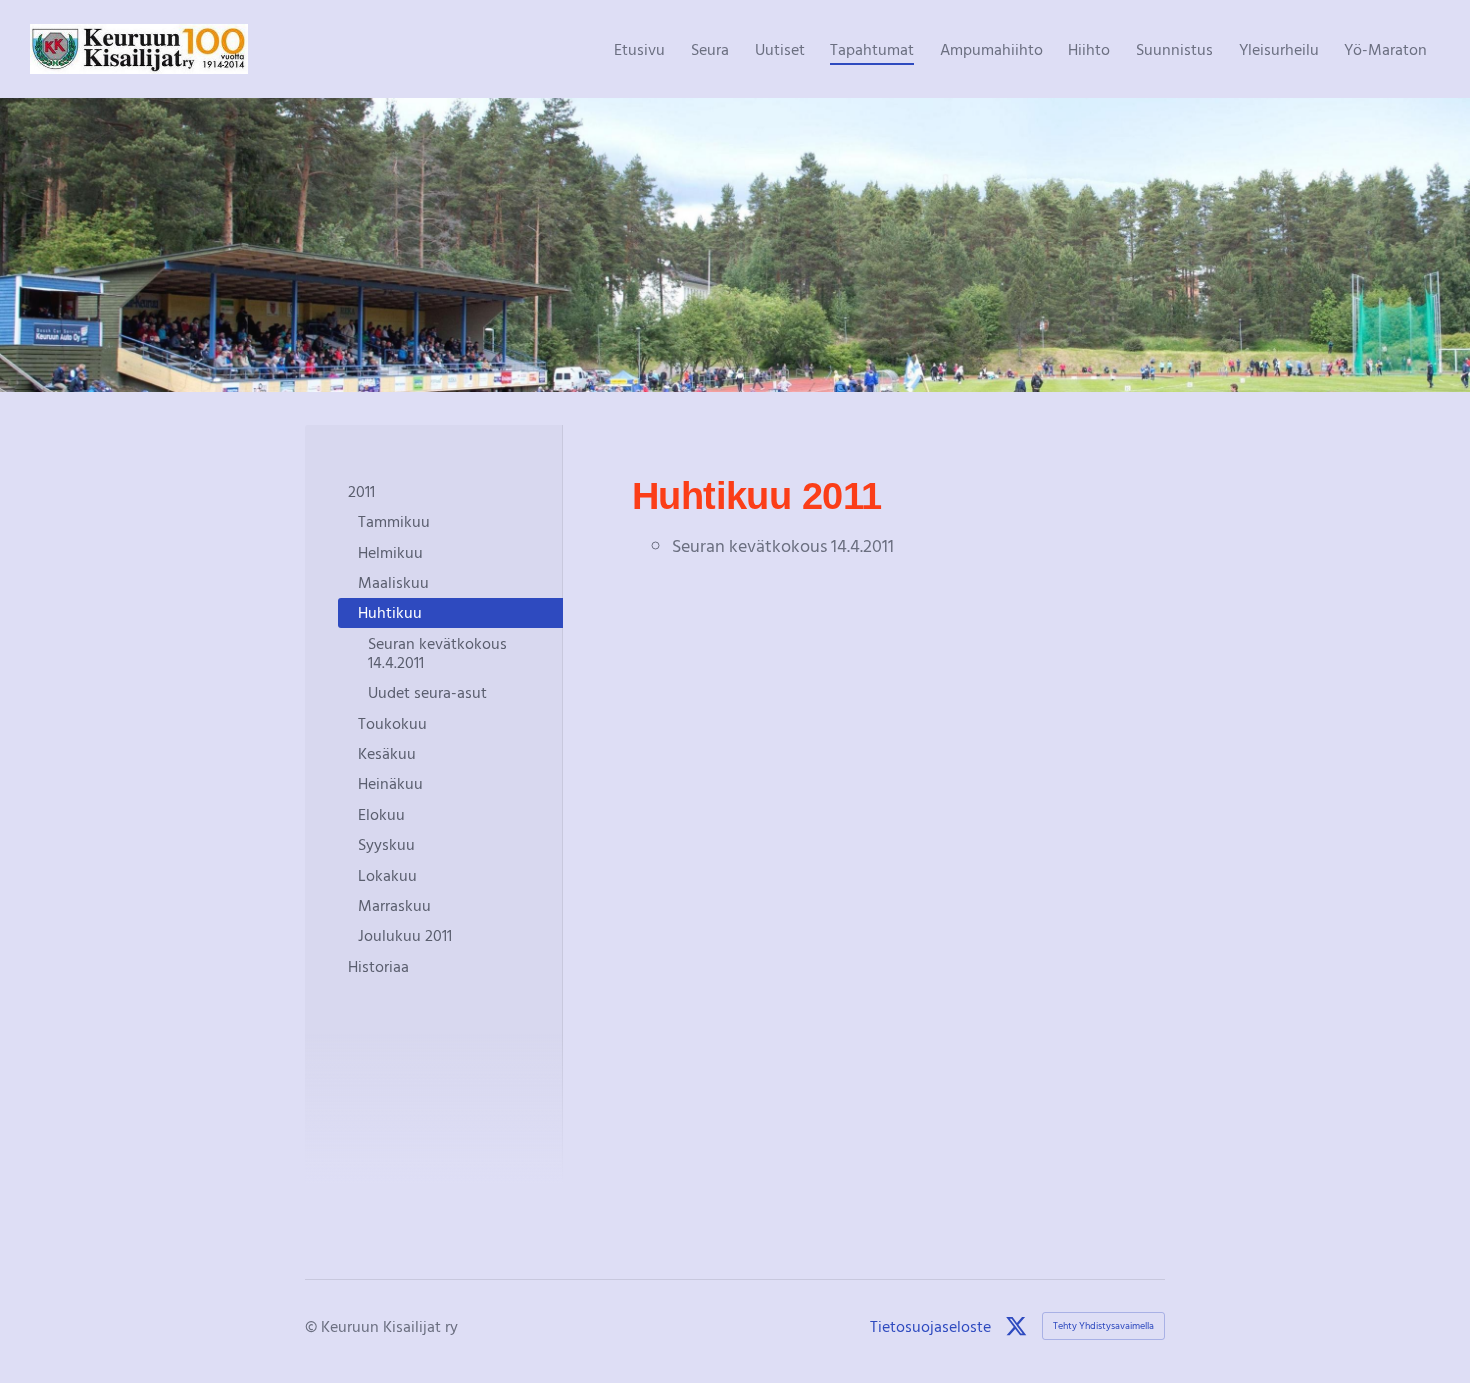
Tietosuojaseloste (930, 1326)
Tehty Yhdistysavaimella (1103, 1325)
